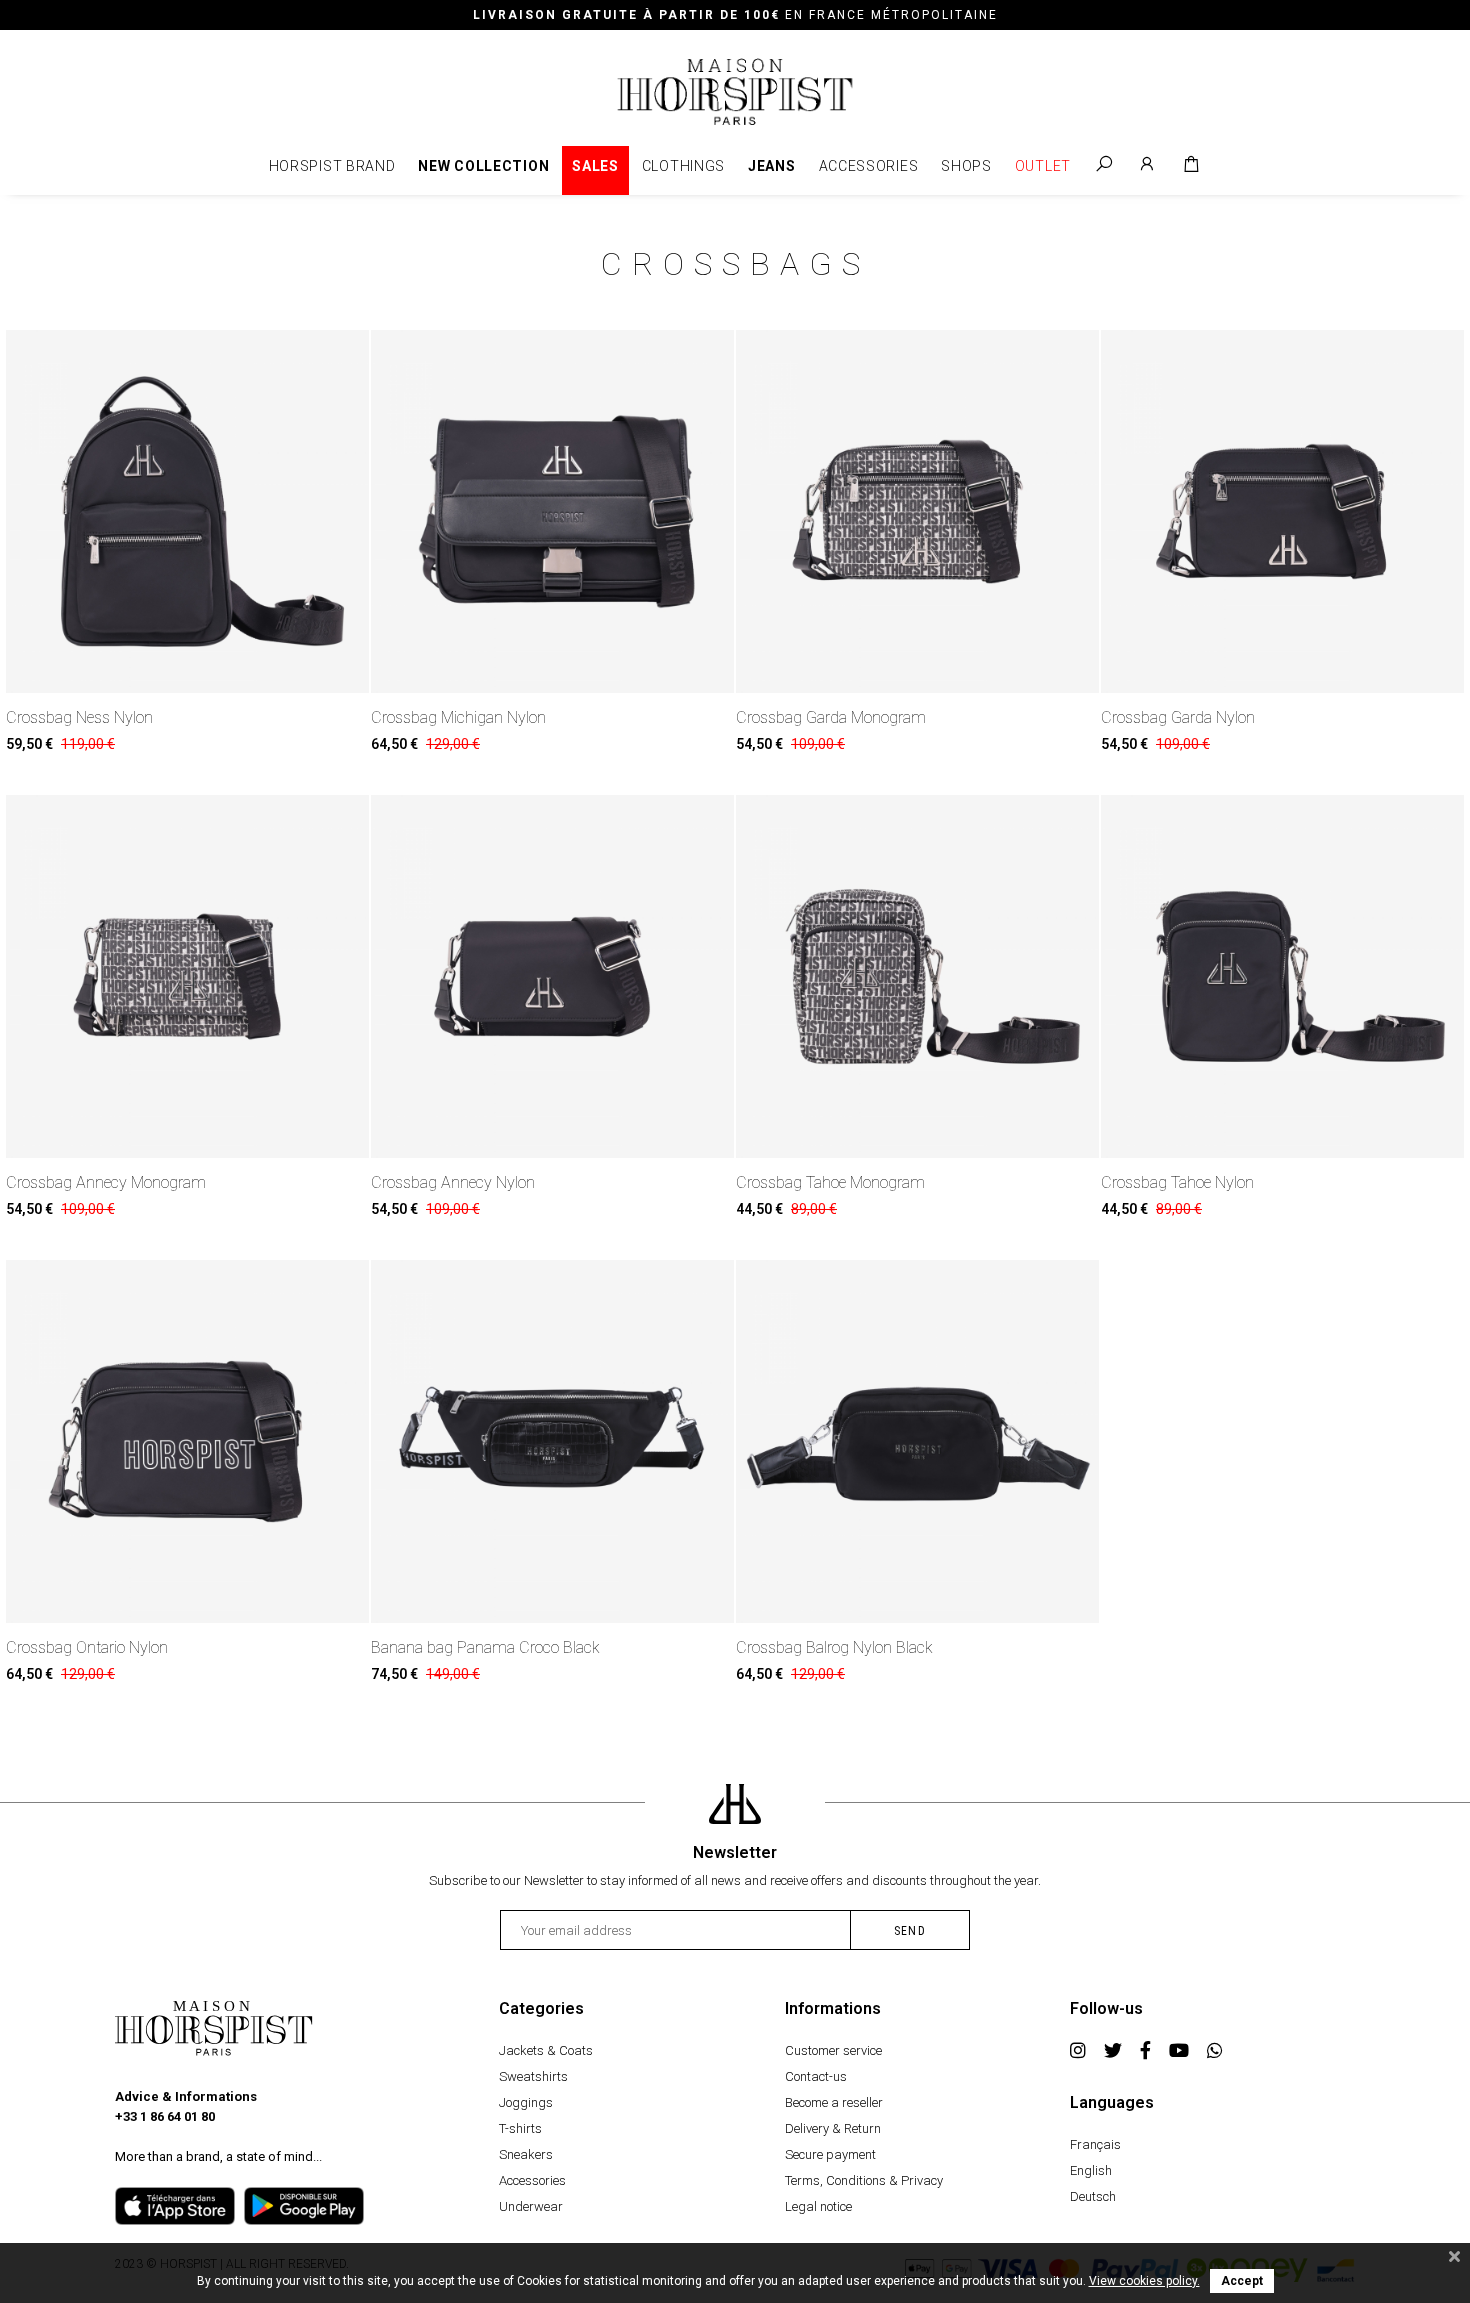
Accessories (869, 166)
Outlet (1043, 166)
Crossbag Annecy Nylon (453, 1182)
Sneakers (526, 2154)
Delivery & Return (833, 2128)
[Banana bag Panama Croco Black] (552, 1441)
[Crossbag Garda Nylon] (1282, 511)
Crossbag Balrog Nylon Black (834, 1647)
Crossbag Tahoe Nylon (1177, 1182)
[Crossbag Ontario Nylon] (187, 1441)
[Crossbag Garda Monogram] (917, 511)
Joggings (526, 2102)
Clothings (683, 166)
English (1091, 2170)
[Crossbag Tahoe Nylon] (1282, 976)
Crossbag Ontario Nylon (87, 1647)
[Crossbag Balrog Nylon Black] (917, 1441)
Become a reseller (834, 2102)
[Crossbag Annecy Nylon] (552, 976)
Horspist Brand (332, 166)
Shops (966, 166)
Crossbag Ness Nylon (79, 717)
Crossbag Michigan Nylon (458, 717)
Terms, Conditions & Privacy (864, 2180)
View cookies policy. (1144, 2281)
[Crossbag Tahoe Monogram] (917, 976)
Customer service (833, 2050)
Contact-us (816, 2076)
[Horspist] (735, 90)
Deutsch (1093, 2196)
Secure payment (830, 2154)
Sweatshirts (533, 2076)
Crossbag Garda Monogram (831, 717)
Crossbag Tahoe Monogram (830, 1182)
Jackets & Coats (546, 2050)
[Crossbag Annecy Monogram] (187, 976)
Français (1095, 2144)
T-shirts (520, 2128)
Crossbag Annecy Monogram (106, 1182)
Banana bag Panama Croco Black (485, 1647)
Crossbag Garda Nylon (1178, 717)
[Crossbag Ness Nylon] (187, 511)
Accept (1242, 2281)
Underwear (531, 2206)
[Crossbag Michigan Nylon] (552, 511)
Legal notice (818, 2206)
